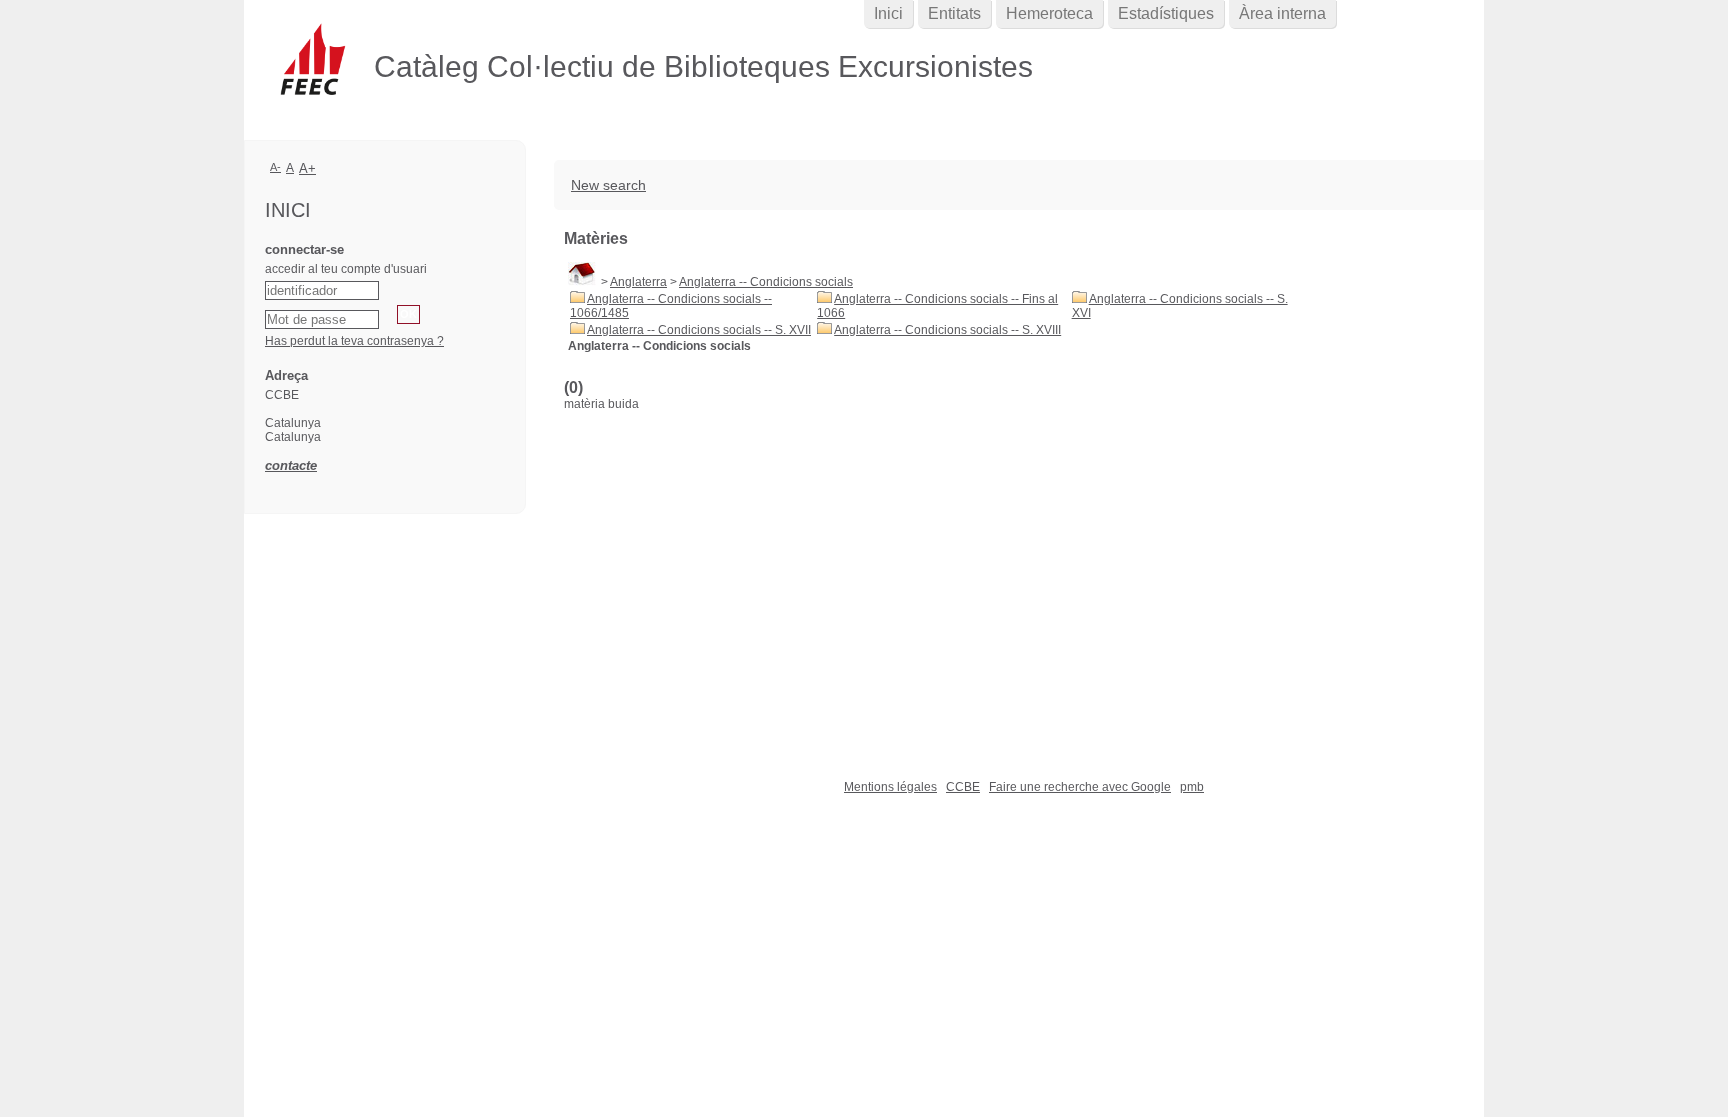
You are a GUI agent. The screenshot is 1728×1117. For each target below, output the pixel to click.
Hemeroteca (1049, 13)
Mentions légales (890, 787)
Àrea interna (1282, 13)
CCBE (963, 787)
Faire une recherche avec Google (1080, 787)
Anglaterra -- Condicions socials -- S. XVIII (947, 330)
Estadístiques (1166, 13)
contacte (291, 465)
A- (275, 167)
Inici (888, 13)
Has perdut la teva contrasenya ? (354, 341)
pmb (1192, 787)
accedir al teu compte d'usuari (346, 269)
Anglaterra (638, 282)
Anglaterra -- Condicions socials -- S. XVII (699, 330)
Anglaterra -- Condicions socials (766, 282)
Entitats (954, 13)
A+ (307, 168)
